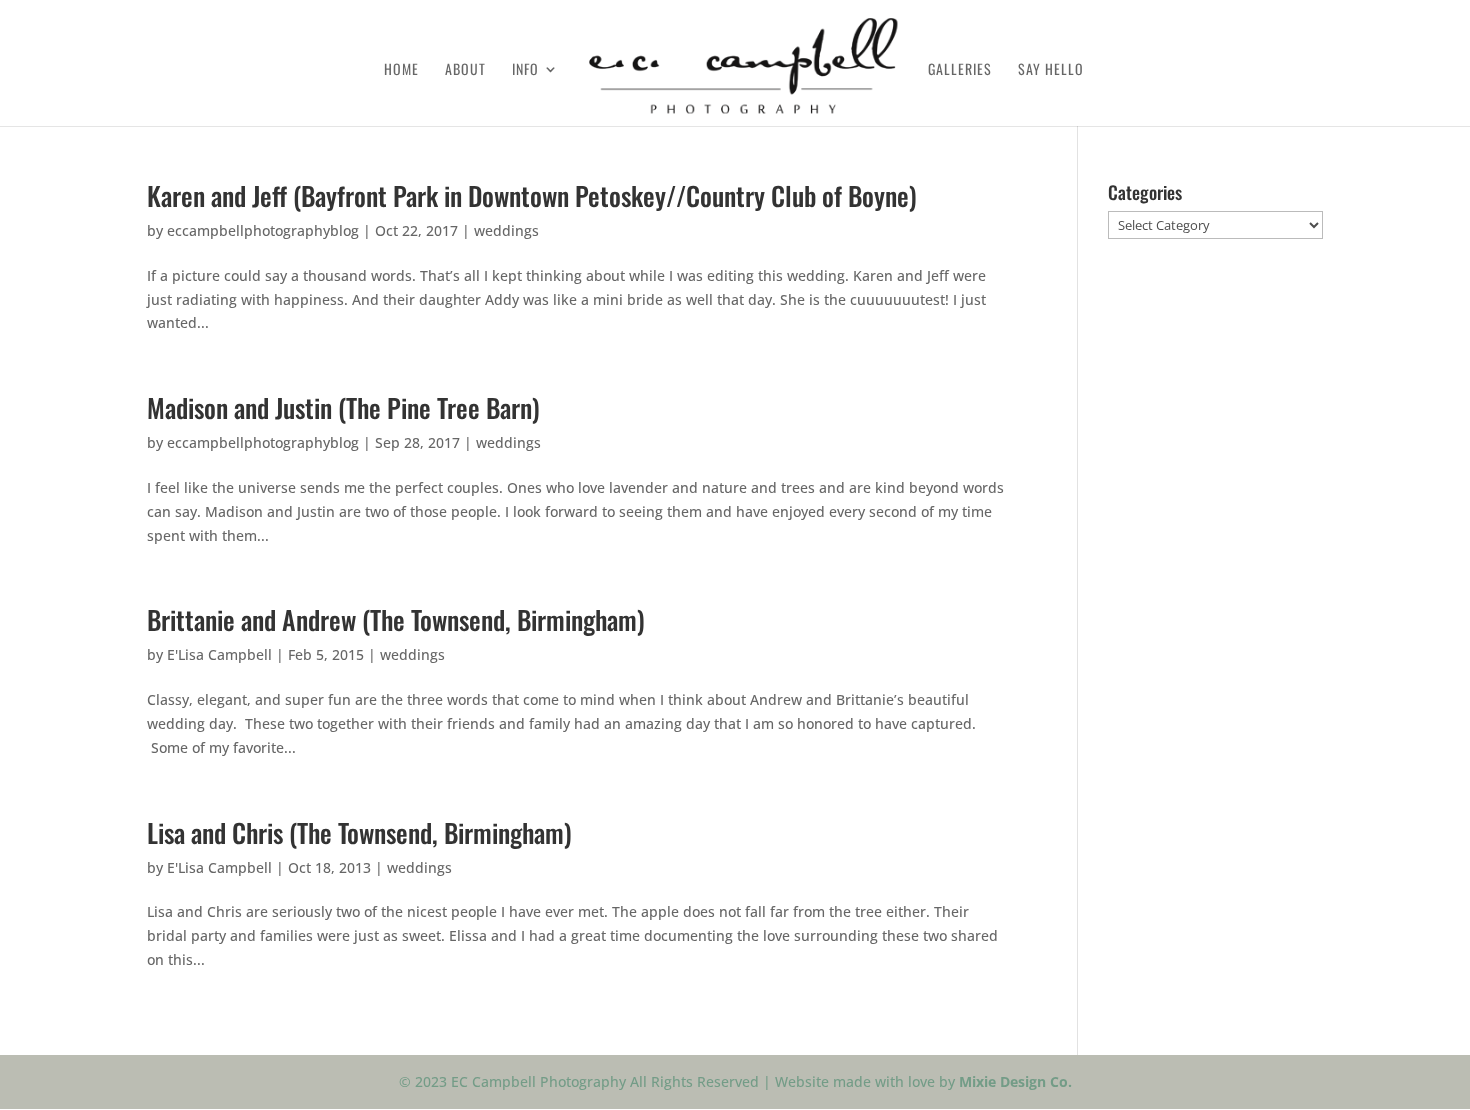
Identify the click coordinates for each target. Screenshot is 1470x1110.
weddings (506, 230)
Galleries (960, 70)
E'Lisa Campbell (219, 654)
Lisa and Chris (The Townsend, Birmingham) (359, 832)
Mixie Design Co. (1015, 1081)
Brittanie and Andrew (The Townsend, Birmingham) (396, 619)
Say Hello (1051, 70)
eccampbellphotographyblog (263, 230)
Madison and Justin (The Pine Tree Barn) (343, 407)
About (465, 70)
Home (401, 70)
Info (525, 70)
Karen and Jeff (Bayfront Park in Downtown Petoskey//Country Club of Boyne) (532, 195)
